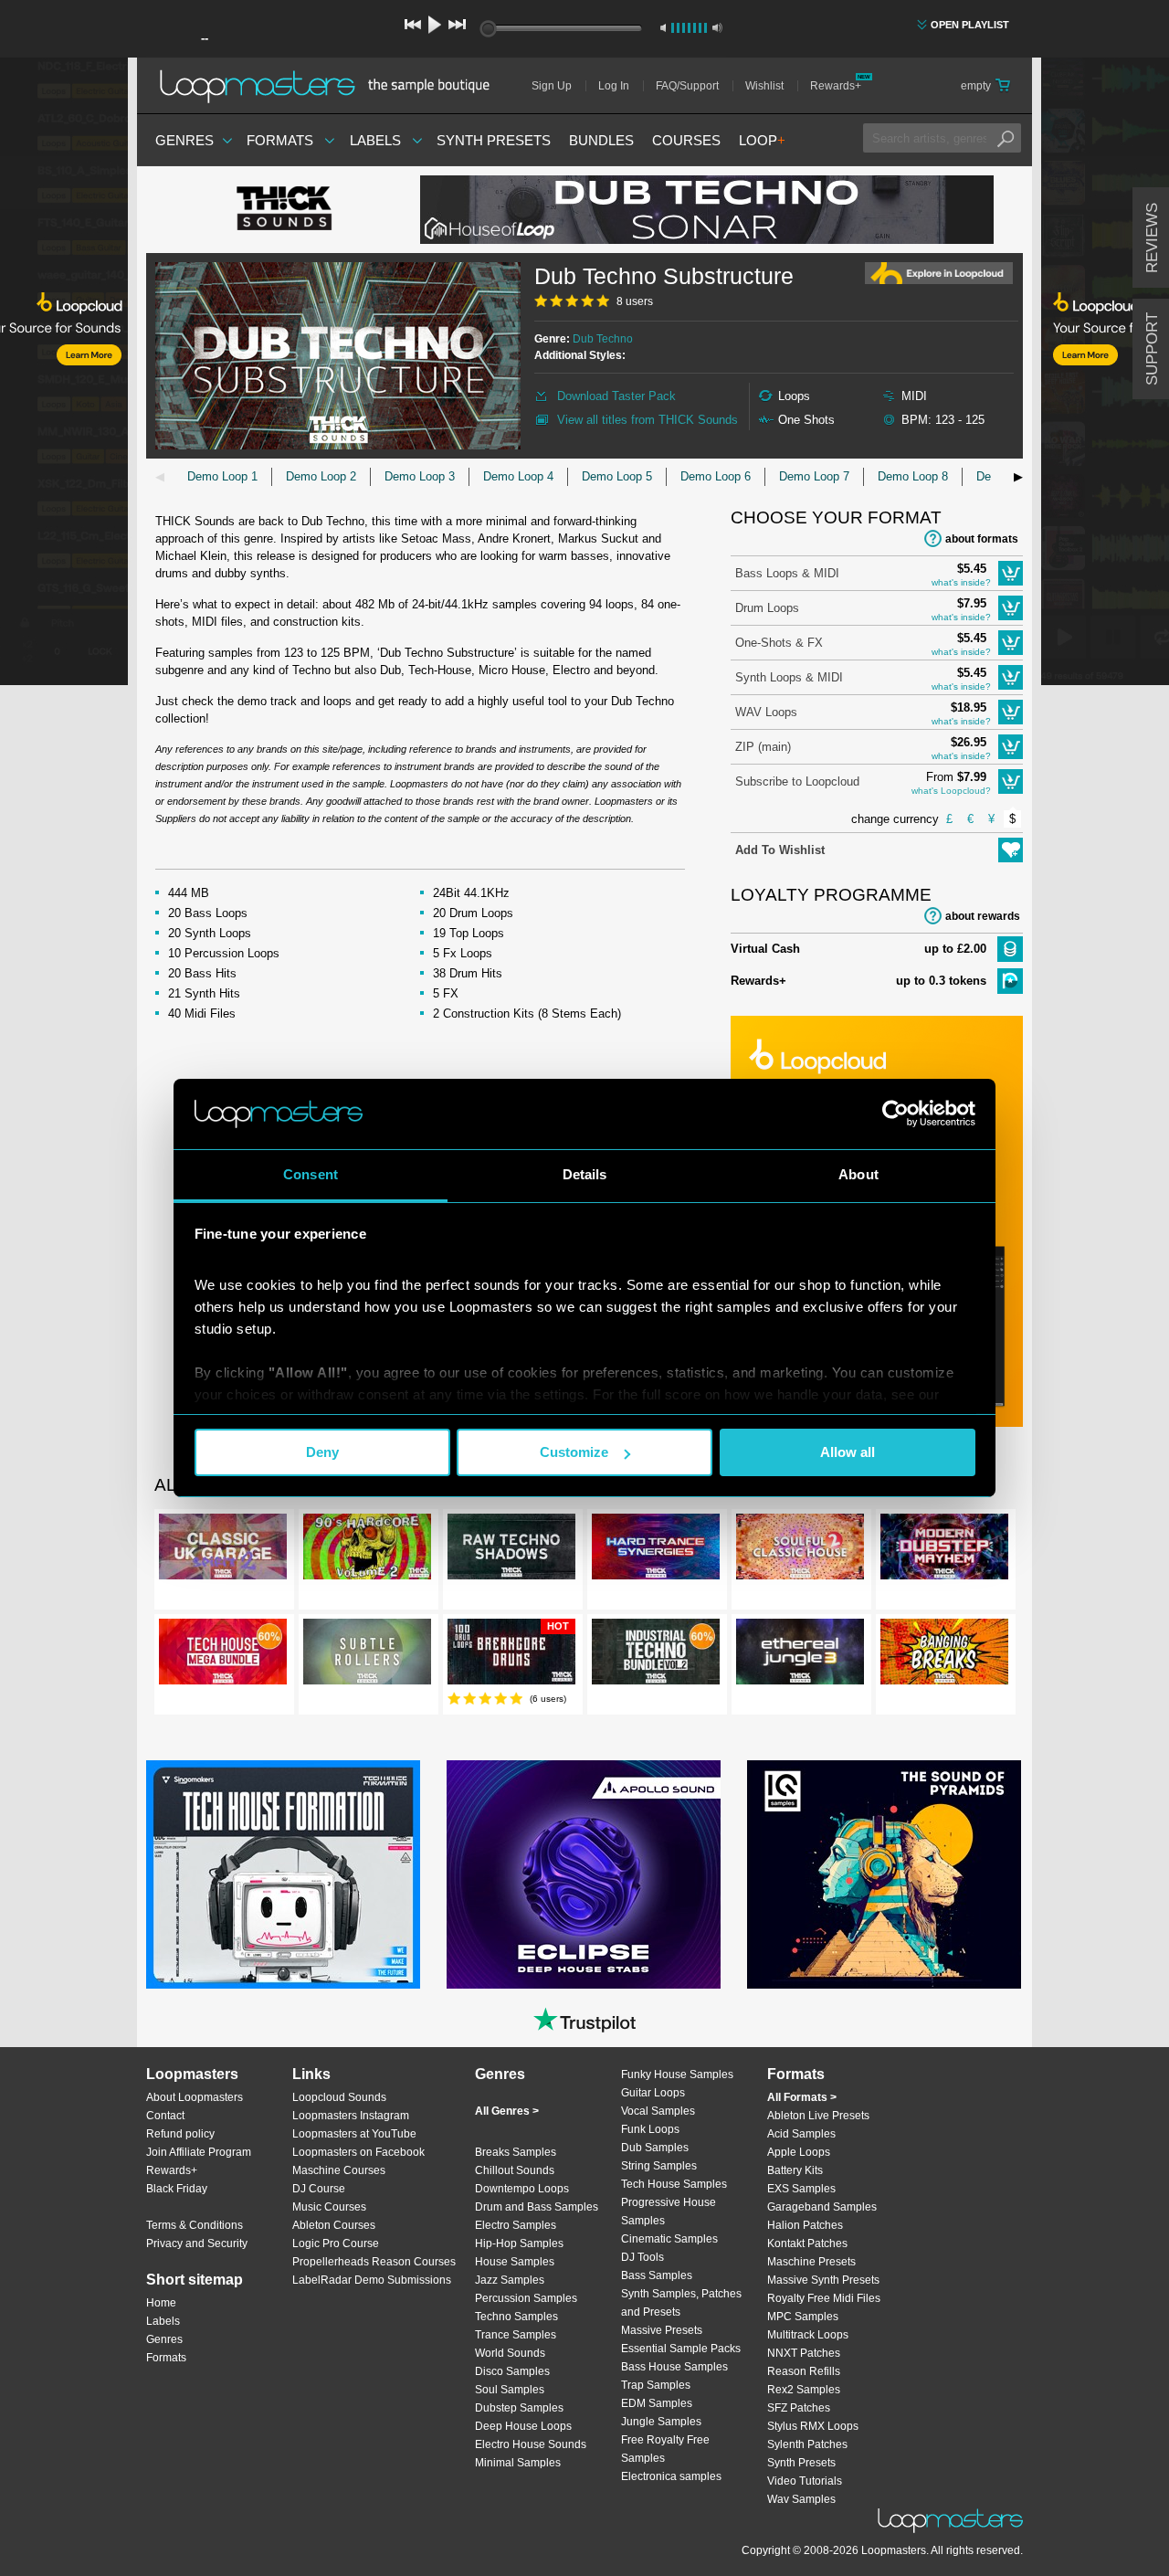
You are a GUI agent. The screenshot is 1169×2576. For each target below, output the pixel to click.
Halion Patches (805, 2225)
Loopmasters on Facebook (358, 2152)
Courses (686, 140)
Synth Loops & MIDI (789, 677)
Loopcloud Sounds (339, 2097)
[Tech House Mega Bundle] (223, 1655)
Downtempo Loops (522, 2189)
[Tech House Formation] (283, 1874)
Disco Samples (512, 2371)
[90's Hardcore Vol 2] (367, 1550)
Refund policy (180, 2134)
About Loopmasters (195, 2097)
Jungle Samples (661, 2422)
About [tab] (858, 1174)
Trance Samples (516, 2335)
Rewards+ (836, 86)
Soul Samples (510, 2390)
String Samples (659, 2166)
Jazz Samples (510, 2280)
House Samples (515, 2262)
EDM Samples (657, 2403)
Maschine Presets (811, 2262)
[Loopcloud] (64, 375)
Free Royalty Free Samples (665, 2449)
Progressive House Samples (669, 2212)
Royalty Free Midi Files (824, 2298)
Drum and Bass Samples (537, 2207)
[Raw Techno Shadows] (511, 1550)
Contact (165, 2116)
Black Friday (177, 2189)
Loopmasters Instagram (351, 2116)
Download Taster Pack (616, 396)
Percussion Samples (526, 2298)
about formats (982, 539)
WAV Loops (766, 712)
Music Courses (329, 2207)
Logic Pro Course (336, 2243)
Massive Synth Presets (823, 2280)
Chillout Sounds (515, 2170)
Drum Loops (767, 608)
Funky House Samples (677, 2075)
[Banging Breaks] (944, 1655)
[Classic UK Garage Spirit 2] (223, 1550)
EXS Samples (801, 2189)
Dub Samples (655, 2148)
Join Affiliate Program (199, 2152)
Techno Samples (516, 2317)
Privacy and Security (197, 2243)
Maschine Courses (339, 2170)
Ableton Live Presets (818, 2116)
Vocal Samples (658, 2111)
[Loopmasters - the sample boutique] (331, 86)
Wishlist (764, 86)
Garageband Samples (822, 2207)
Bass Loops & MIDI (787, 573)
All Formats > (802, 2097)
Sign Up (552, 86)
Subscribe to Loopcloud (797, 781)
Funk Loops (650, 2129)
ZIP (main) (763, 747)
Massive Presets (662, 2330)
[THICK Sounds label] (283, 210)
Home (161, 2303)
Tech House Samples (674, 2184)
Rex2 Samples (804, 2390)
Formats (280, 140)
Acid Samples (801, 2134)
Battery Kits (795, 2170)
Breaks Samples (516, 2152)
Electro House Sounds (531, 2444)
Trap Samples (656, 2385)
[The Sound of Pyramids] (884, 1874)
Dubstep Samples (519, 2408)
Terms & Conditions (195, 2225)
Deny (322, 1452)
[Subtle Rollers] (367, 1655)
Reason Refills (804, 2371)
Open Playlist (970, 25)
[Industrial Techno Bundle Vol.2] (656, 1655)
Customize (574, 1452)
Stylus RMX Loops (813, 2426)
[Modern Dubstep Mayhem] (944, 1550)
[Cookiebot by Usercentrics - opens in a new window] (895, 1114)
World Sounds (510, 2353)
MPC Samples (803, 2317)
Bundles (601, 140)
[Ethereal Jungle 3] (800, 1655)
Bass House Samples (674, 2367)
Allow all (848, 1452)
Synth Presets (494, 140)
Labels (375, 140)
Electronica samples (671, 2476)
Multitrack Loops (808, 2335)
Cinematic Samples (669, 2239)
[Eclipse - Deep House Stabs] (584, 1874)
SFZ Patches (799, 2408)
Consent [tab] (311, 1174)
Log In (614, 86)
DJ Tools (642, 2257)
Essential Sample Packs (681, 2349)
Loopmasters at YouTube (354, 2134)
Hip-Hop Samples (519, 2243)
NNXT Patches (804, 2353)
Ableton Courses (334, 2225)
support (1152, 349)
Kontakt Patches (807, 2243)
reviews (1152, 238)
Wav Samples (801, 2499)
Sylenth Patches (807, 2444)
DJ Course (319, 2189)
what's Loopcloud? (951, 791)
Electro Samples (516, 2225)
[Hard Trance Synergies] (656, 1550)
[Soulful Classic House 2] (800, 1550)
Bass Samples (657, 2275)
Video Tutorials (805, 2481)
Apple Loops (799, 2152)
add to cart (1011, 573)
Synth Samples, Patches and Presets (681, 2303)
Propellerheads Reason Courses (374, 2262)
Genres (184, 140)
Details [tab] (585, 1174)
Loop (762, 140)
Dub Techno (603, 339)
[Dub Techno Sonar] (707, 210)
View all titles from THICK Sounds (648, 420)
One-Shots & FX (779, 643)
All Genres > (507, 2111)
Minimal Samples (518, 2463)
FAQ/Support (687, 86)
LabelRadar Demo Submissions (372, 2280)
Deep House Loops (523, 2426)
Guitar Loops (653, 2093)
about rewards (983, 916)
